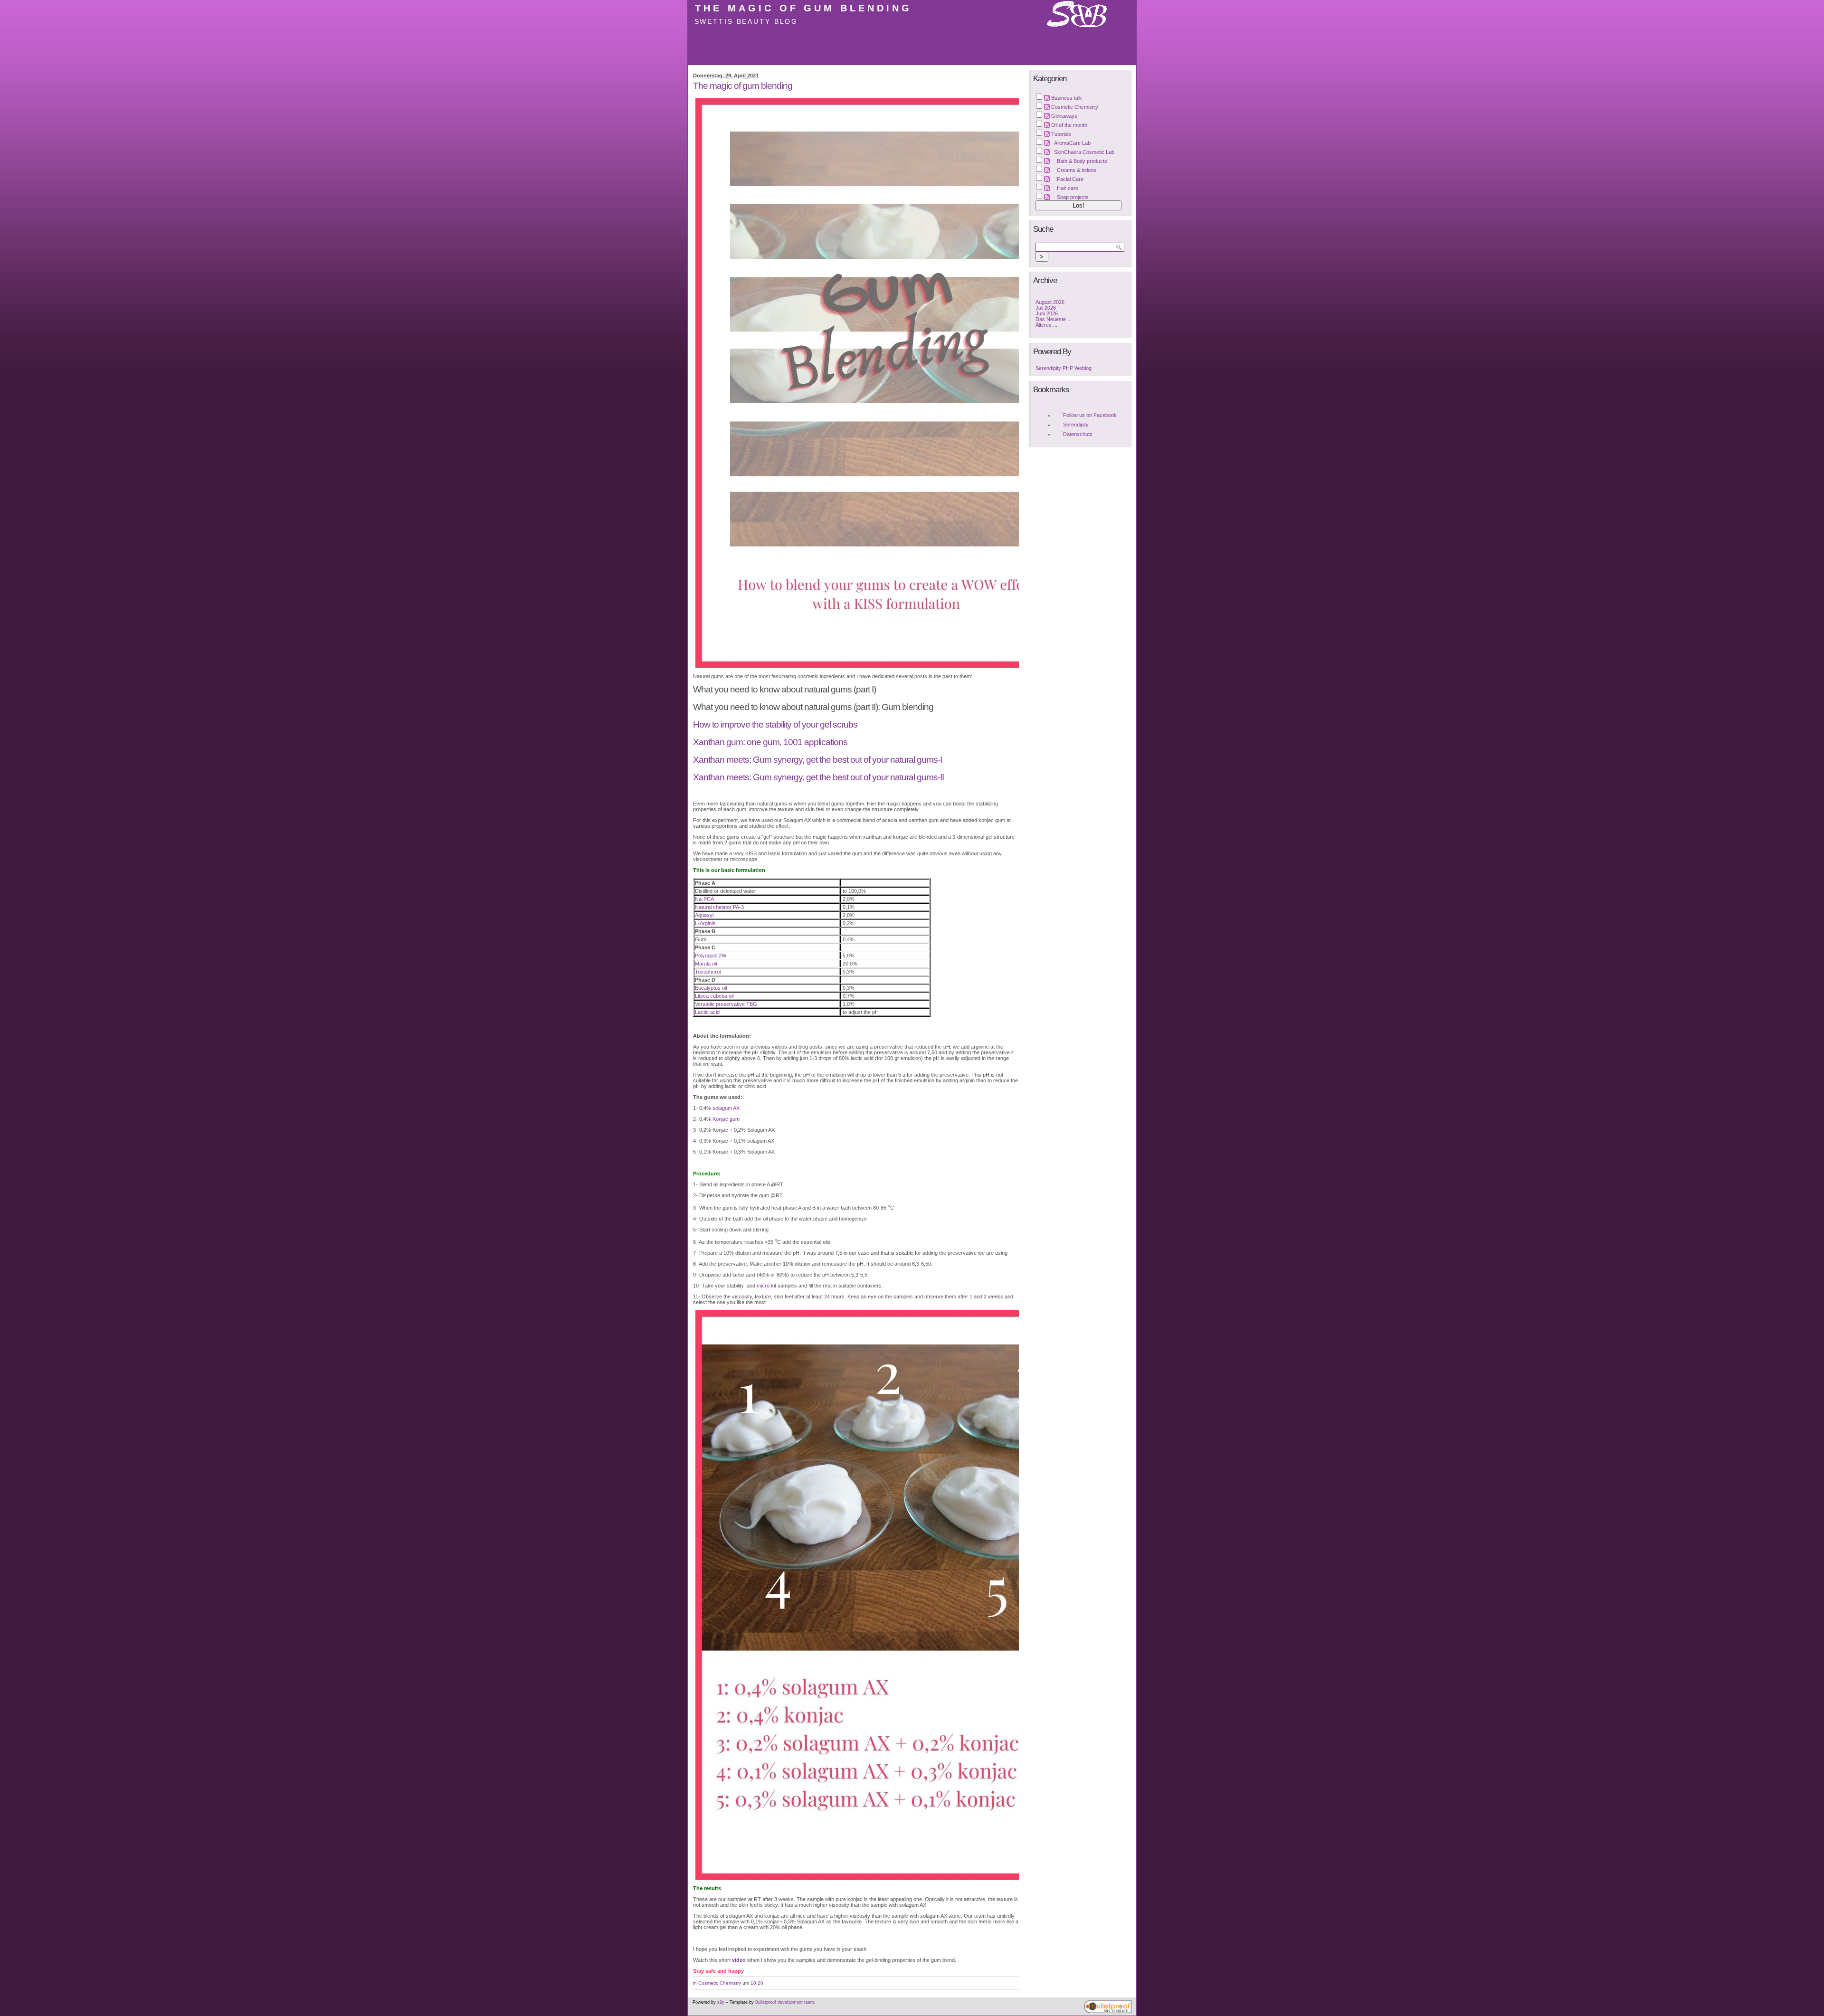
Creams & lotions (1077, 170)
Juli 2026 (1046, 308)
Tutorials (1061, 134)
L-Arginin (705, 923)
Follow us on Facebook (1090, 415)
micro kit (766, 1286)
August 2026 (1050, 302)
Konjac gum (726, 1119)
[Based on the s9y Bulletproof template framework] (1108, 2012)
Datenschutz (1078, 434)
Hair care (1068, 188)
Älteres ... (1046, 325)
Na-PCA (704, 899)
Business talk (1067, 98)
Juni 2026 (1047, 313)
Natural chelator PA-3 (719, 907)
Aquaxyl (704, 915)
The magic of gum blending (803, 8)
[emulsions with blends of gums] (856, 1595)
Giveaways (1064, 116)
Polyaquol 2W (711, 956)
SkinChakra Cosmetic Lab (1084, 152)
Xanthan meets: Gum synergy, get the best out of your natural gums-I (817, 760)
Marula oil (706, 964)
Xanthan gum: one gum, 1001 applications (770, 742)
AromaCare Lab (1072, 143)
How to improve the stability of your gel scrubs (775, 724)
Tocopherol (708, 972)
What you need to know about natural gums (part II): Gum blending (813, 707)
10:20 (757, 1983)
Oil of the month (1069, 125)
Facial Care (1070, 179)
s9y (721, 2002)
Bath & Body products (1082, 161)
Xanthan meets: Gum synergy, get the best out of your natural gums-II (818, 777)
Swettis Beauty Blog (746, 21)
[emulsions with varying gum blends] (856, 383)
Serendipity (1076, 425)
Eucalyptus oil (711, 988)
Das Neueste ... (1054, 319)
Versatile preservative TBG (726, 1004)
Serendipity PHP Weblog (1064, 368)
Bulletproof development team (785, 2002)
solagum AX (726, 1108)
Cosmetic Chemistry (720, 1983)
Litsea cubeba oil (714, 996)
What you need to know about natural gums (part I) (784, 689)
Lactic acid (707, 1012)
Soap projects (1073, 197)
